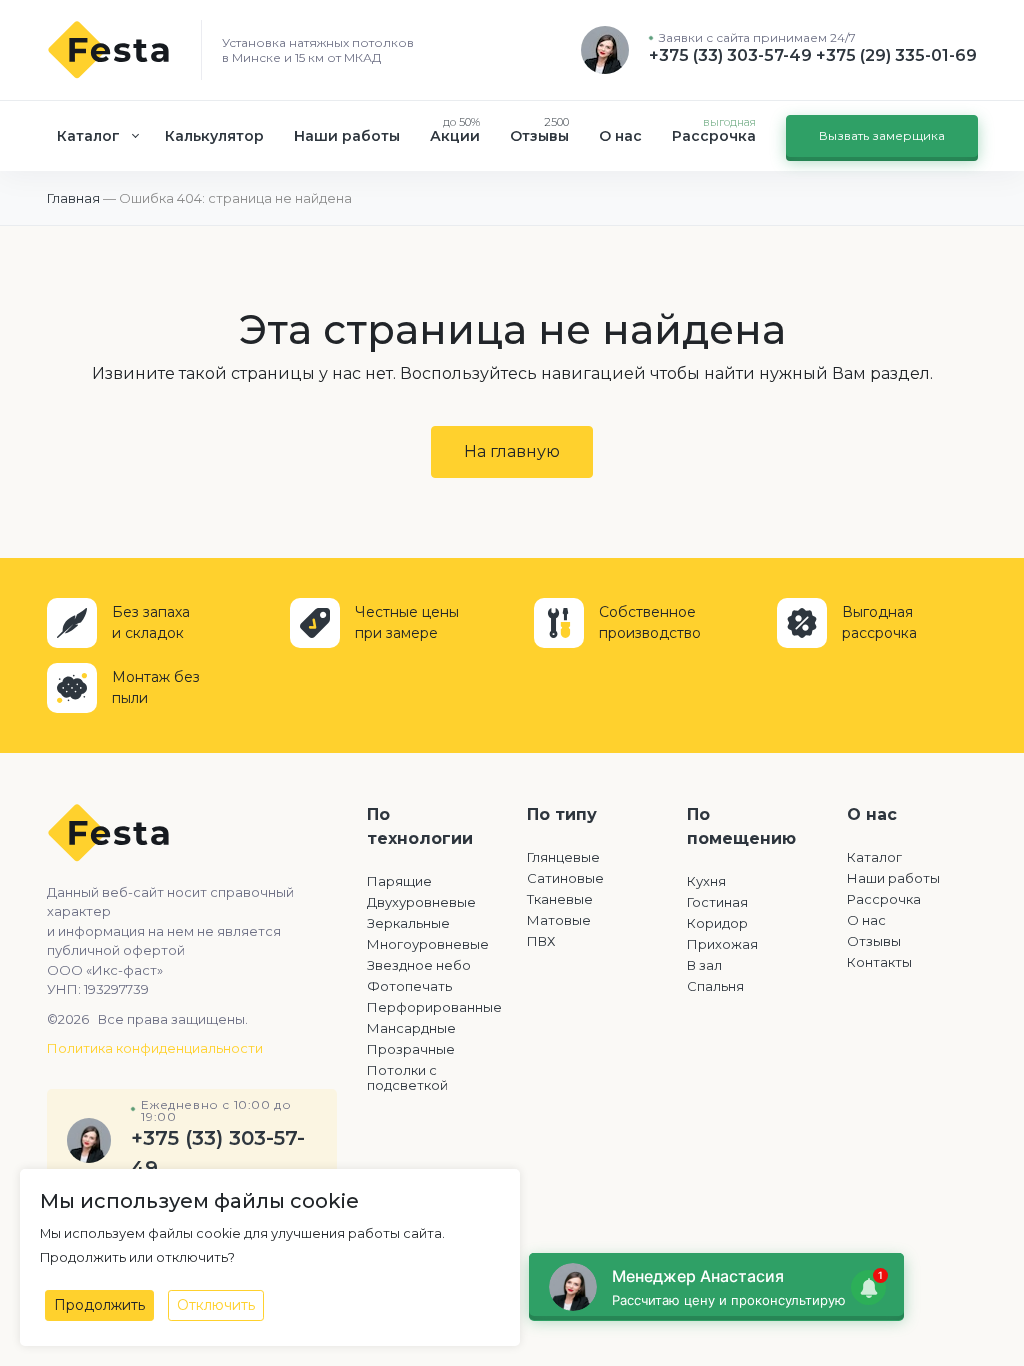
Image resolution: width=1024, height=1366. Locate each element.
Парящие (399, 881)
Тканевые (560, 899)
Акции (455, 130)
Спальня (715, 986)
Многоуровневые (428, 944)
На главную (512, 451)
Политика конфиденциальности (155, 1048)
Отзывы (539, 130)
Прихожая (722, 944)
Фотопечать (409, 986)
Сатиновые (565, 878)
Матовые (559, 920)
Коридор (717, 923)
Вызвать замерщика (882, 135)
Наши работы (347, 136)
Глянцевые (563, 857)
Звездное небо (419, 965)
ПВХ (541, 941)
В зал (704, 965)
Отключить (216, 1305)
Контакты (879, 962)
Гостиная (717, 902)
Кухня (706, 881)
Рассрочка (714, 130)
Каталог (88, 136)
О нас (620, 136)
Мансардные (411, 1028)
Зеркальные (408, 923)
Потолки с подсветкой (407, 1077)
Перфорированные (432, 1007)
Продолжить (99, 1305)
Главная (73, 198)
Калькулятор (214, 136)
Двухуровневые (421, 902)
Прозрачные (411, 1049)
